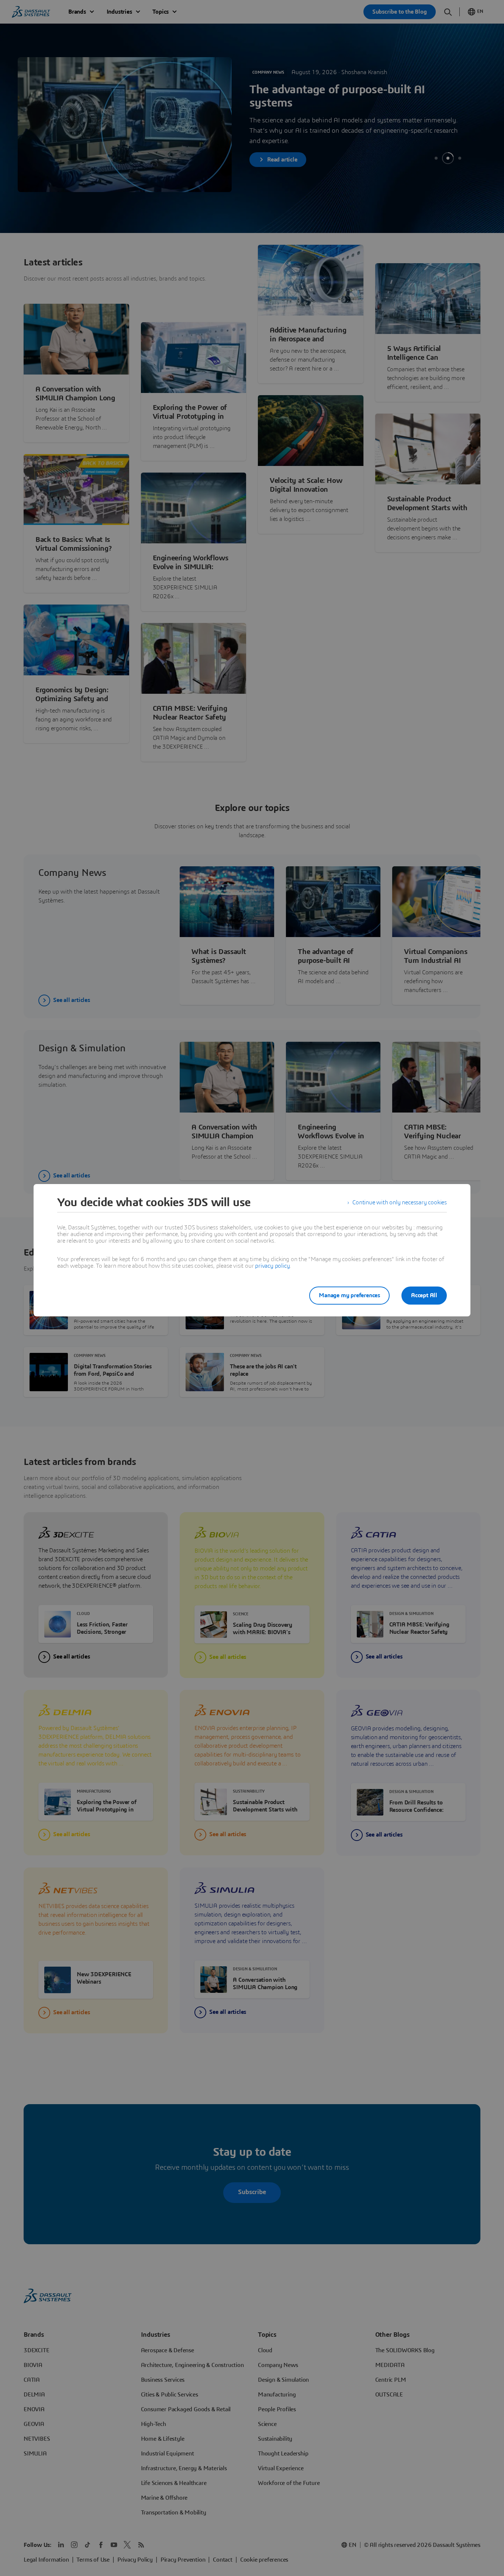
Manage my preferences (349, 1295)
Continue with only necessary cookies (400, 1202)
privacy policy (272, 1266)
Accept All (424, 1295)
